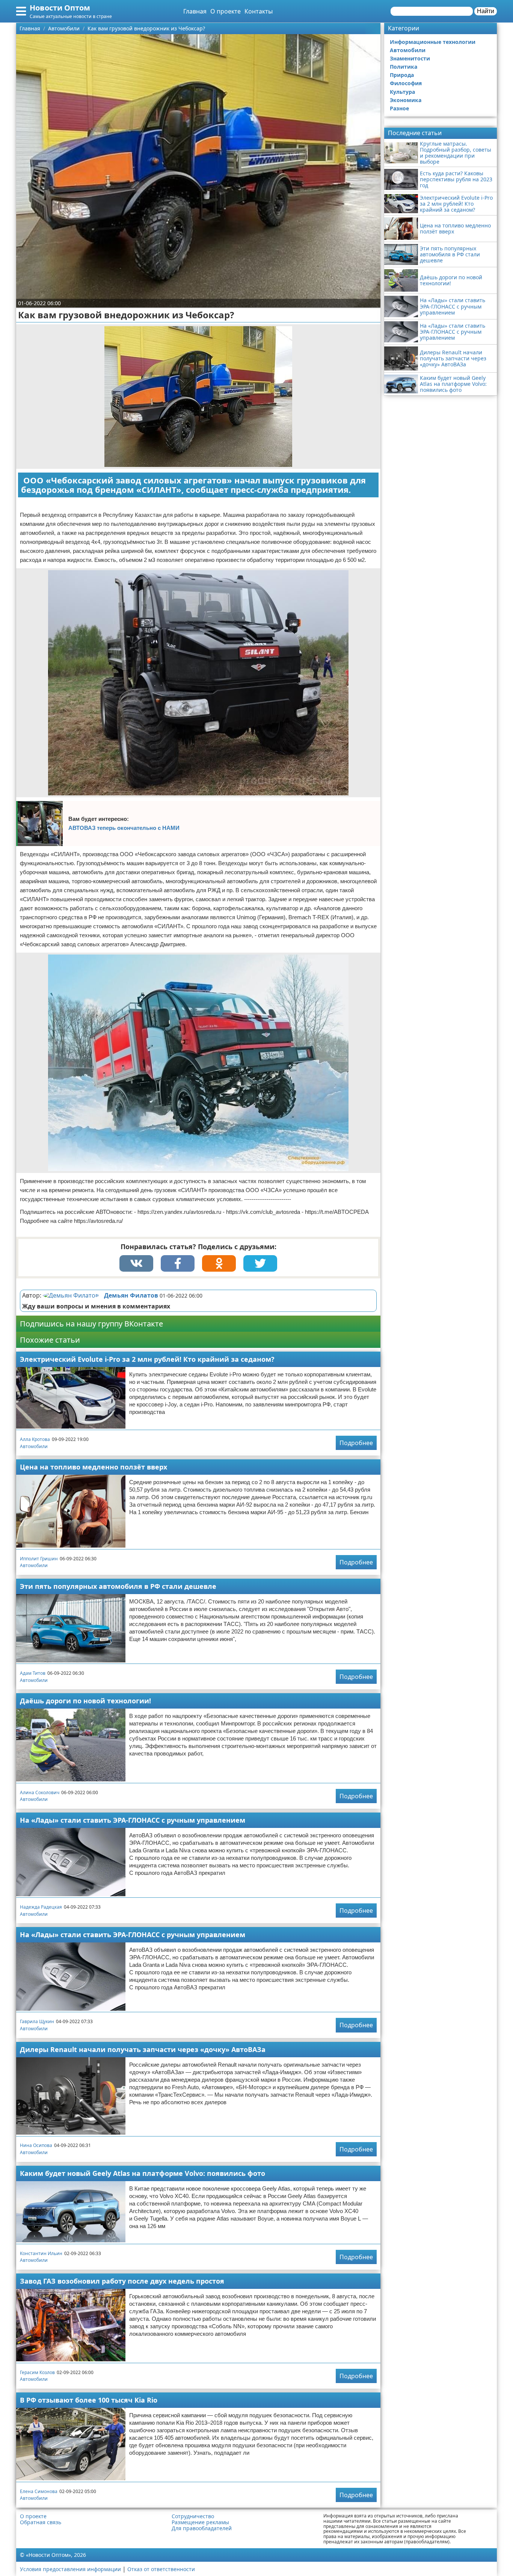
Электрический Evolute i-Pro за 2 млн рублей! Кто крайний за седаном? (147, 1359)
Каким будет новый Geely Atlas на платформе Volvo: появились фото (143, 2173)
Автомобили (34, 1446)
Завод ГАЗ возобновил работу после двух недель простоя (122, 2281)
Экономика (406, 100)
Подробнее (356, 1443)
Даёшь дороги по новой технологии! (85, 1701)
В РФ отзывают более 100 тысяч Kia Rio (89, 2400)
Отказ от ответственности (161, 2569)
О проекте (226, 11)
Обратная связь (41, 2522)
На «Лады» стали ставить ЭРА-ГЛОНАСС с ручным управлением (133, 1820)
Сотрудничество (193, 2516)
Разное (399, 108)
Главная (195, 11)
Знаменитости (410, 58)
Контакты (259, 11)
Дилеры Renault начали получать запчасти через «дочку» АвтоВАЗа (143, 2049)
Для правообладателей (202, 2528)
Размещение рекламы (200, 2522)
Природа (402, 75)
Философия (406, 83)
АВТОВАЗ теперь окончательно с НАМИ (124, 828)
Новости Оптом (60, 8)
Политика (404, 67)
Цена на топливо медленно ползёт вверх (94, 1467)
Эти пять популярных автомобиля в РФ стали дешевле (118, 1586)
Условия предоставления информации (70, 2569)
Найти (486, 11)
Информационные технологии (433, 42)
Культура (402, 92)
